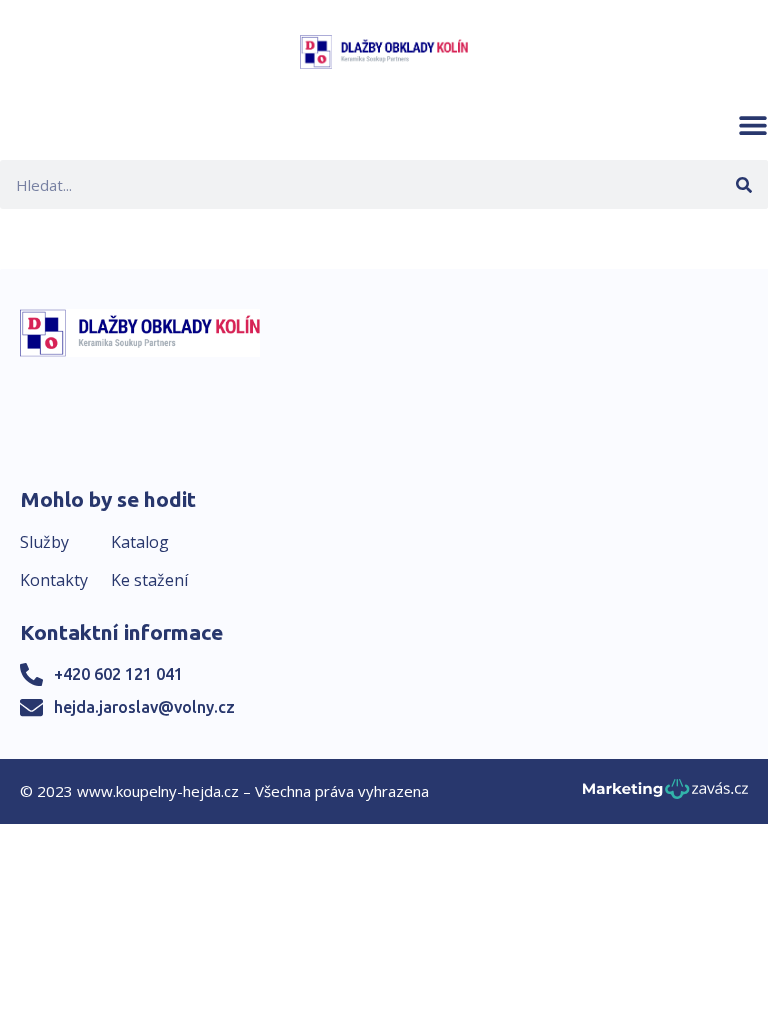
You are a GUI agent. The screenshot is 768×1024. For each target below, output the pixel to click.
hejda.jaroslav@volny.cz (144, 707)
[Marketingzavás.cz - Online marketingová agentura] (665, 794)
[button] (753, 125)
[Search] (743, 184)
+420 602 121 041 (118, 674)
